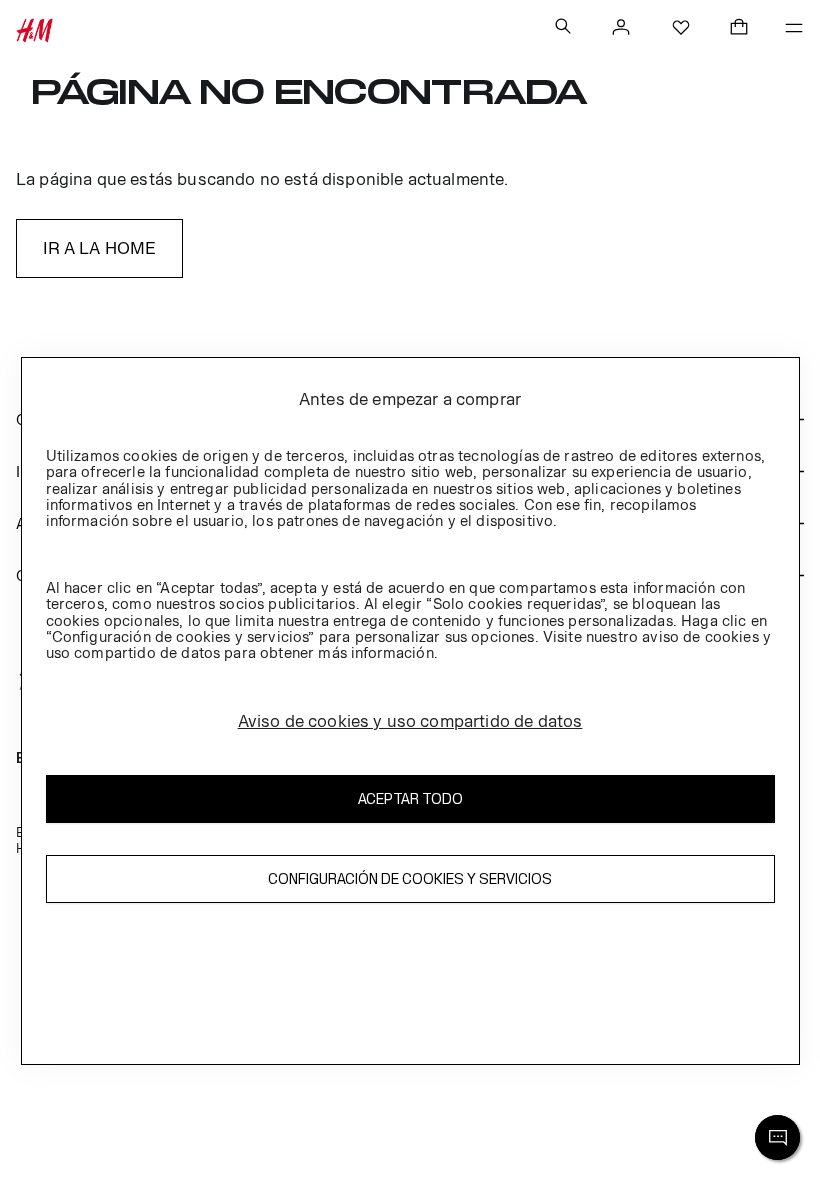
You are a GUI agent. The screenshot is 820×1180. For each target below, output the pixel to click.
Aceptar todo (410, 798)
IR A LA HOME (100, 248)
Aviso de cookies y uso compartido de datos (410, 721)
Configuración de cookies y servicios (410, 878)
